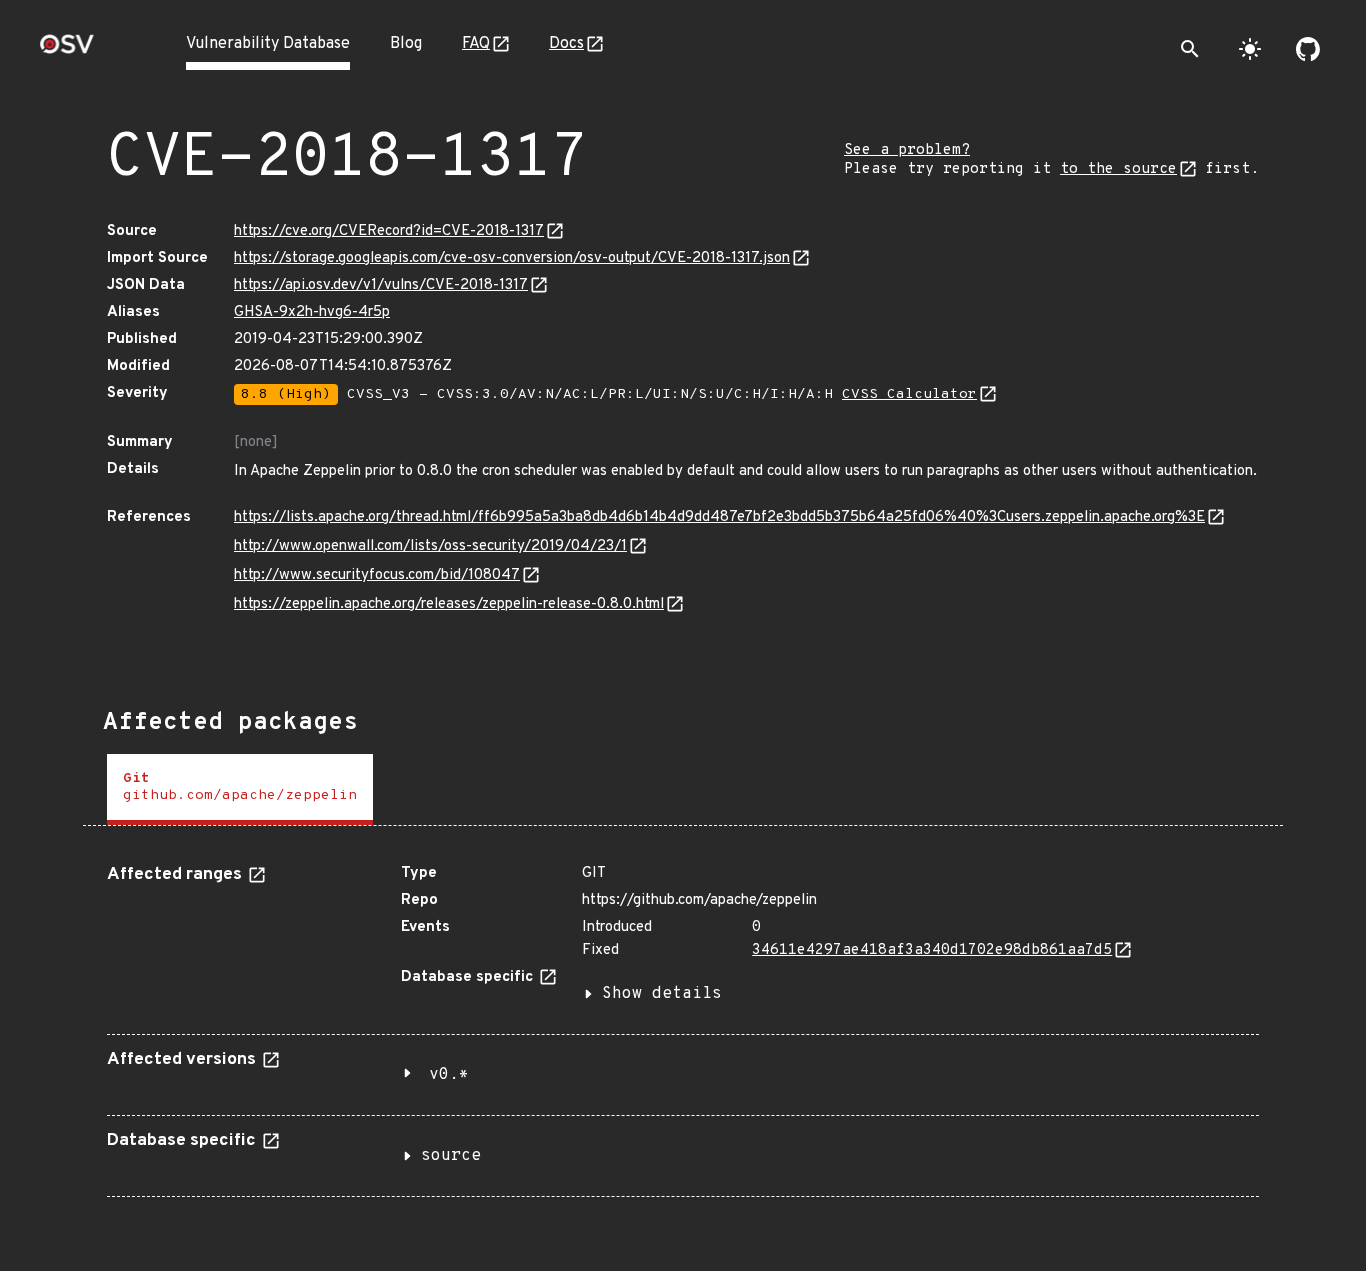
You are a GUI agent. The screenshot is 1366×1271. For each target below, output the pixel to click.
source (451, 1156)
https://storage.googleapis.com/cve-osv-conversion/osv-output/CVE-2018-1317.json (512, 258)
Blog (406, 44)
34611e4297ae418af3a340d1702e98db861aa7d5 (932, 950)
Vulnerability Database (268, 44)
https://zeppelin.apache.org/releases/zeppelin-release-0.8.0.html (449, 604)
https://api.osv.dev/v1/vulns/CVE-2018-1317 (381, 285)
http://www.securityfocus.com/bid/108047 (377, 575)
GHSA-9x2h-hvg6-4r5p (312, 312)
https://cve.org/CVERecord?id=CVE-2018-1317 (389, 231)
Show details (662, 994)
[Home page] (67, 50)
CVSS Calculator (909, 394)
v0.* (449, 1075)
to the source (1118, 169)
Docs (566, 44)
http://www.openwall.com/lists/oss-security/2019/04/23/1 (430, 546)
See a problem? (907, 150)
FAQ (476, 44)
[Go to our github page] (1308, 49)
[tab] (240, 789)
